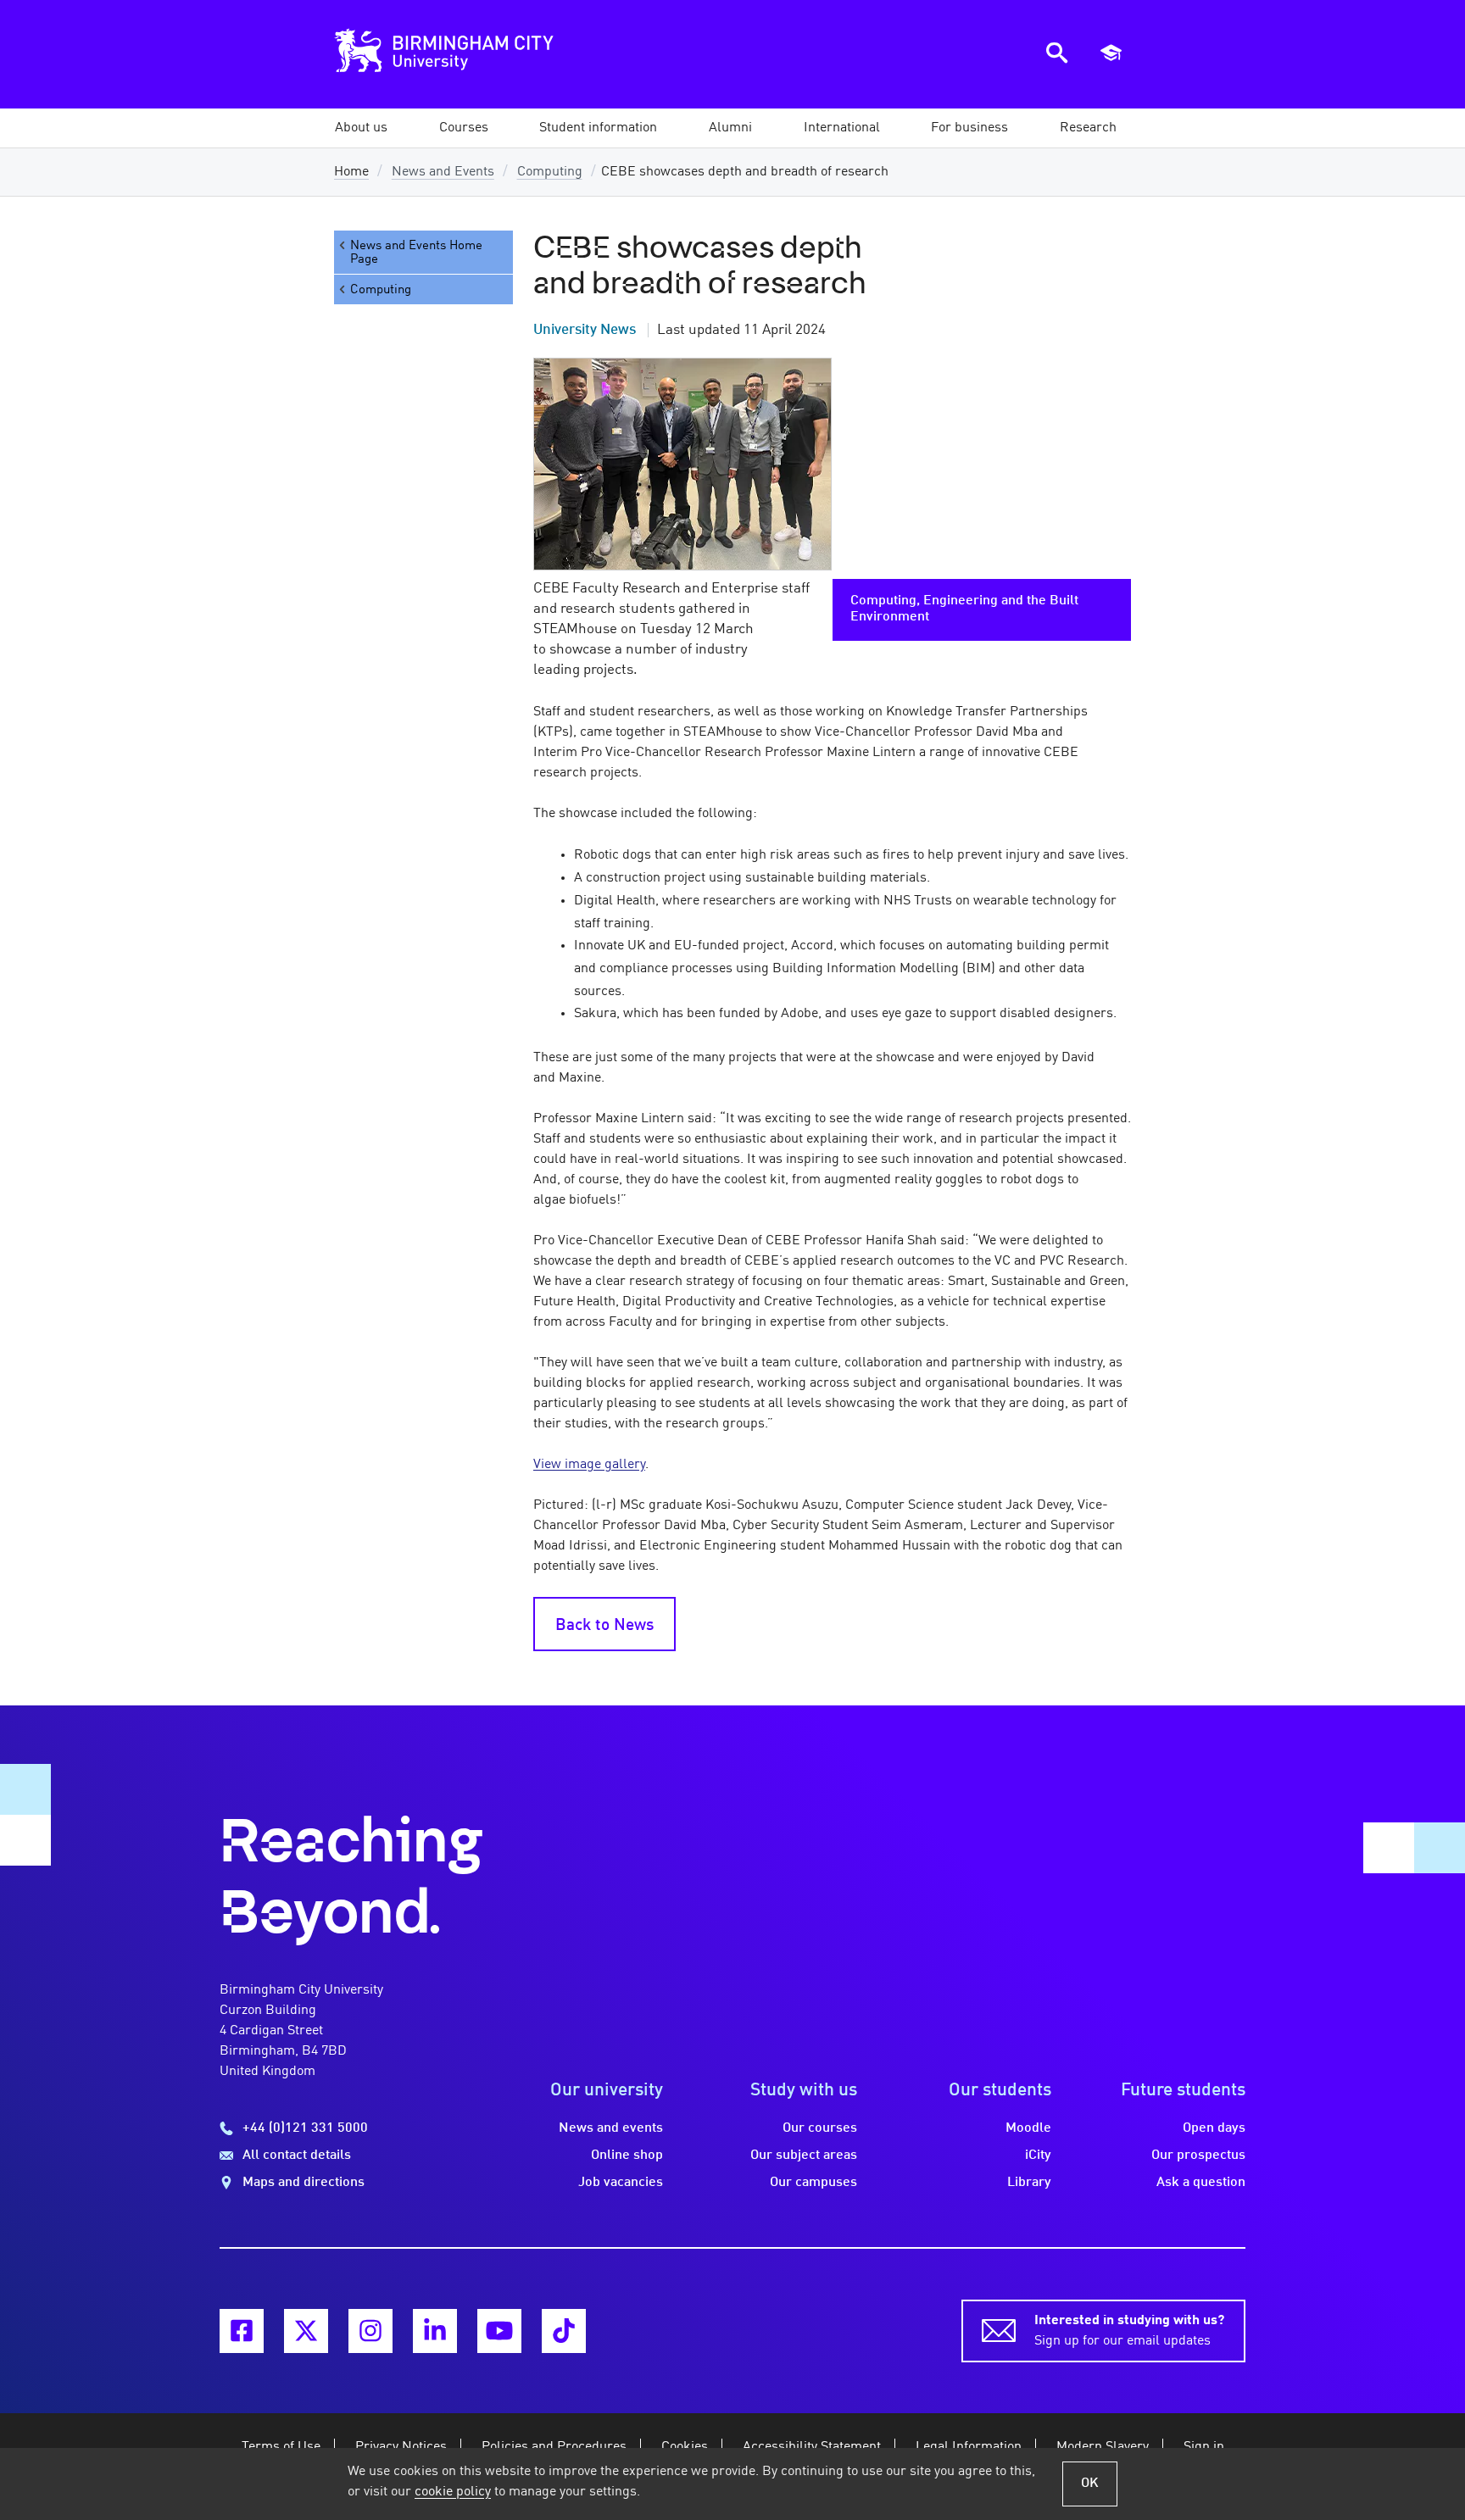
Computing (550, 172)
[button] (361, 128)
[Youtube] (499, 2331)
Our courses (820, 2128)
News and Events (443, 172)
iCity (1038, 2156)
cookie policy (453, 2492)
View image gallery (589, 1465)
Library (1029, 2183)
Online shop (627, 2156)
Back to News (604, 1626)
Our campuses (813, 2183)
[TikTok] (564, 2331)
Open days (1214, 2128)
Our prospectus (1198, 2156)
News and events (611, 2128)
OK (1090, 2484)
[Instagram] (370, 2331)
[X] (306, 2331)
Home (351, 172)
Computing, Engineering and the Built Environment (964, 609)
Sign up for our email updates (1129, 2331)
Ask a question (1201, 2183)
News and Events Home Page (416, 253)
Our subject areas (804, 2156)
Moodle (1028, 2128)
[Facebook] (242, 2331)
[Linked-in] (435, 2331)
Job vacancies (621, 2183)
